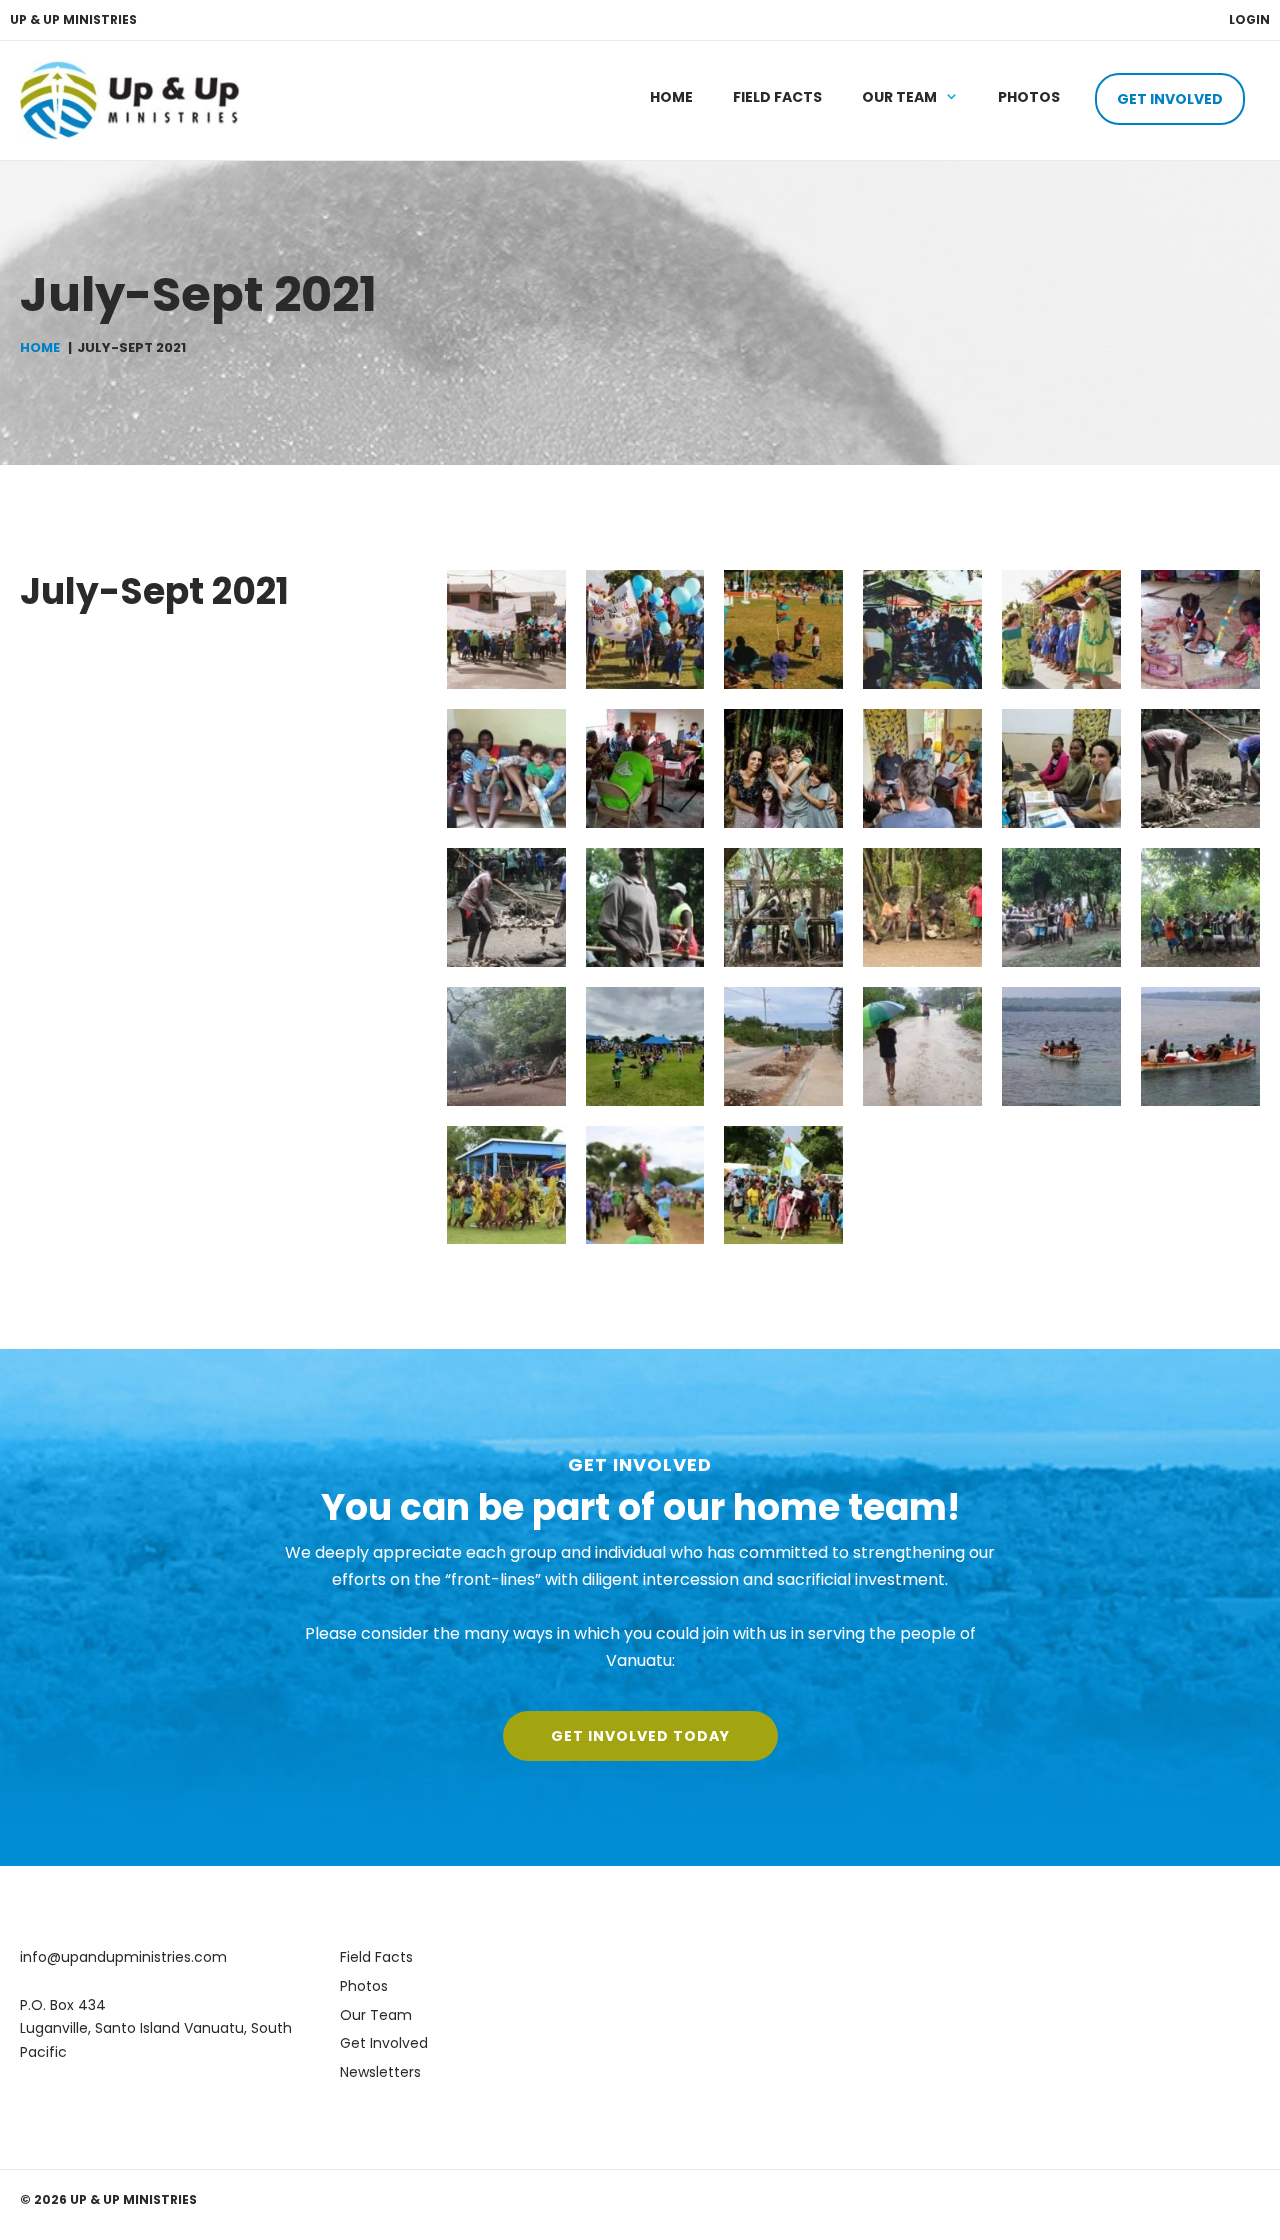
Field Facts (777, 97)
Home (671, 97)
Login (1249, 19)
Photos (1029, 97)
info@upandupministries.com (123, 1957)
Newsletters (380, 2072)
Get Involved (1170, 99)
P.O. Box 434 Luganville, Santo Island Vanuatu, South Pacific (156, 2028)
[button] (640, 1736)
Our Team (899, 97)
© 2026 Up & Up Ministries (108, 2199)
